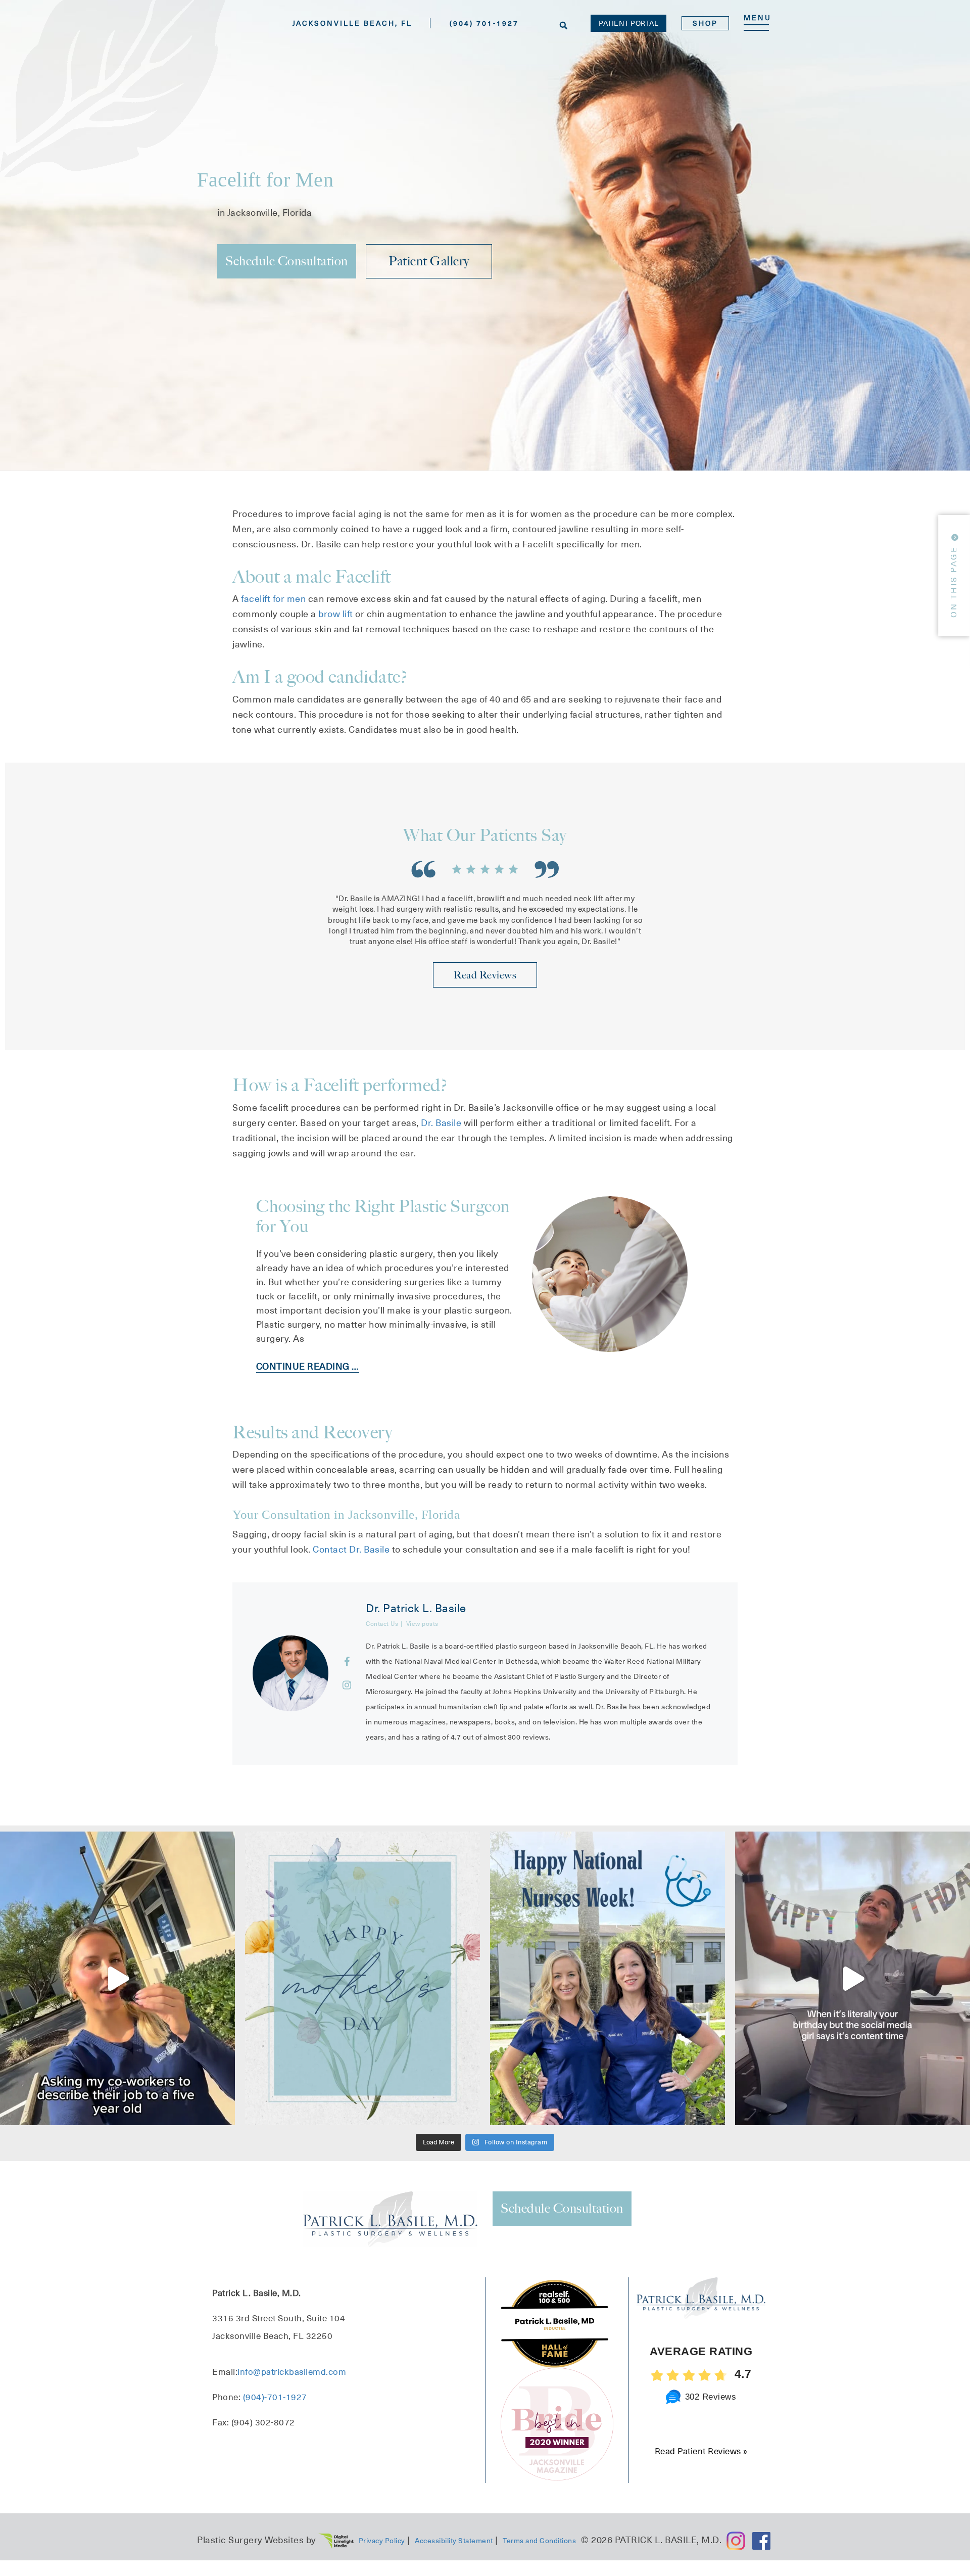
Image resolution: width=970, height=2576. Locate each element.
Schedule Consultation (287, 261)
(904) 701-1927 (484, 23)
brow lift (336, 614)
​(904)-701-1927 (275, 2398)
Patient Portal (628, 23)
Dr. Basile (442, 1123)
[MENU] (756, 28)
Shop (705, 23)
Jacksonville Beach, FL (352, 23)
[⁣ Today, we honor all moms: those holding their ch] (362, 1978)
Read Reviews (485, 975)
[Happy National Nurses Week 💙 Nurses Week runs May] (608, 1978)
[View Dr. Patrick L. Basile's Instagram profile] (347, 1685)
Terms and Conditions (539, 2541)
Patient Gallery (429, 261)
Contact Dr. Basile (351, 1549)
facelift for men (273, 599)
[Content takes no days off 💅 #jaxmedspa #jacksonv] (853, 1978)
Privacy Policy (382, 2541)
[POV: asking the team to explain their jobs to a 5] (117, 1978)
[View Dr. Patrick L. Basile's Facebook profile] (347, 1662)
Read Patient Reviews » (701, 2452)
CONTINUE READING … (308, 1366)
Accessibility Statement (454, 2541)
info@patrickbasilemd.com (292, 2372)
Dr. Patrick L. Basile (416, 1608)
